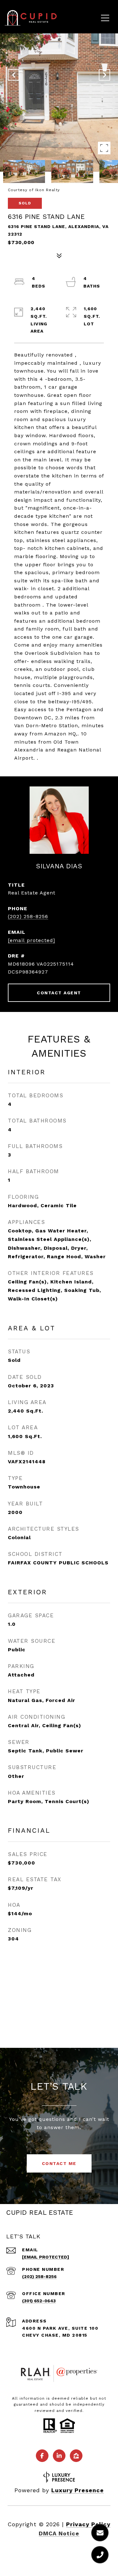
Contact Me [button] (59, 2163)
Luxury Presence (78, 2490)
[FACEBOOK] (42, 2456)
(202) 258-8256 (28, 916)
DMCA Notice (59, 2533)
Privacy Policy (88, 2524)
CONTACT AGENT (59, 993)
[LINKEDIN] (59, 2456)
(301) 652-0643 (39, 2301)
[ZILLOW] (76, 2456)
